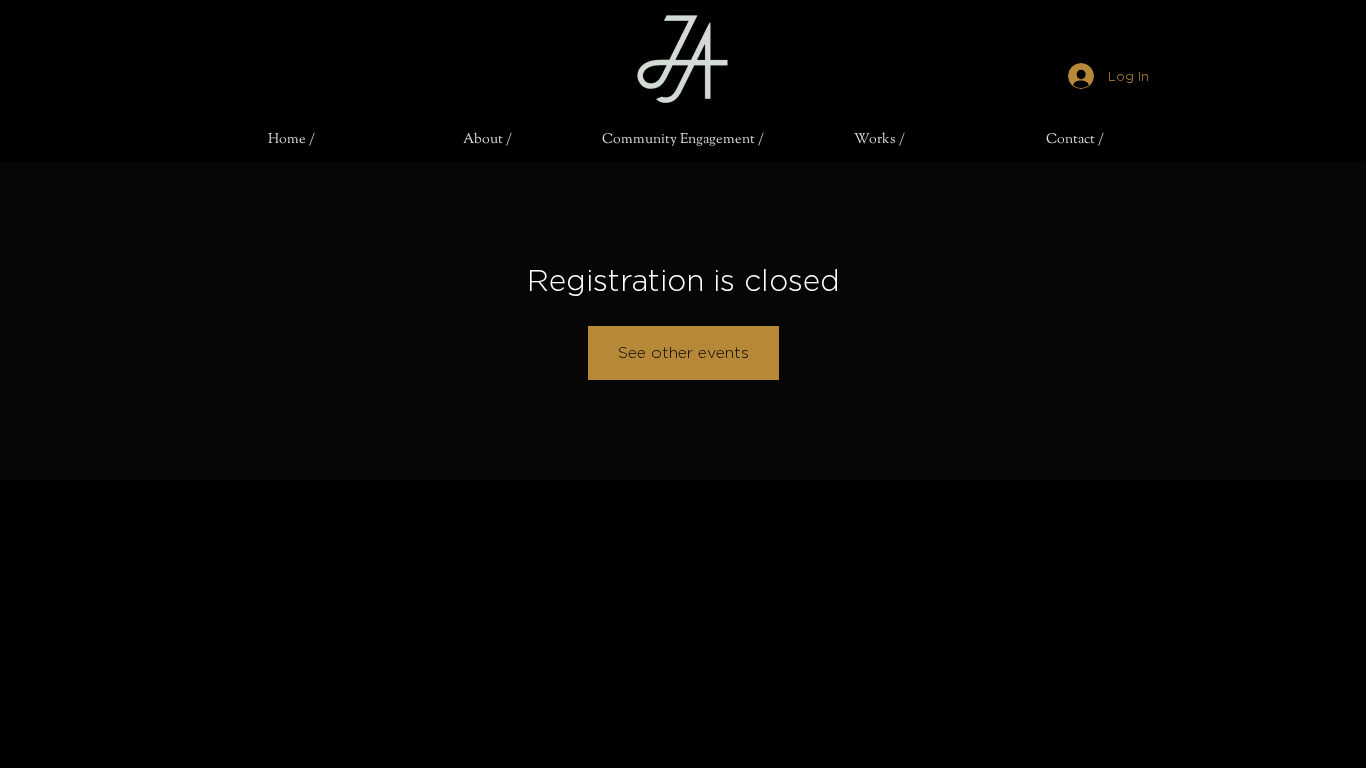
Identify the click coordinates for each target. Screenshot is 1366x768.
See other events (683, 352)
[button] (487, 140)
